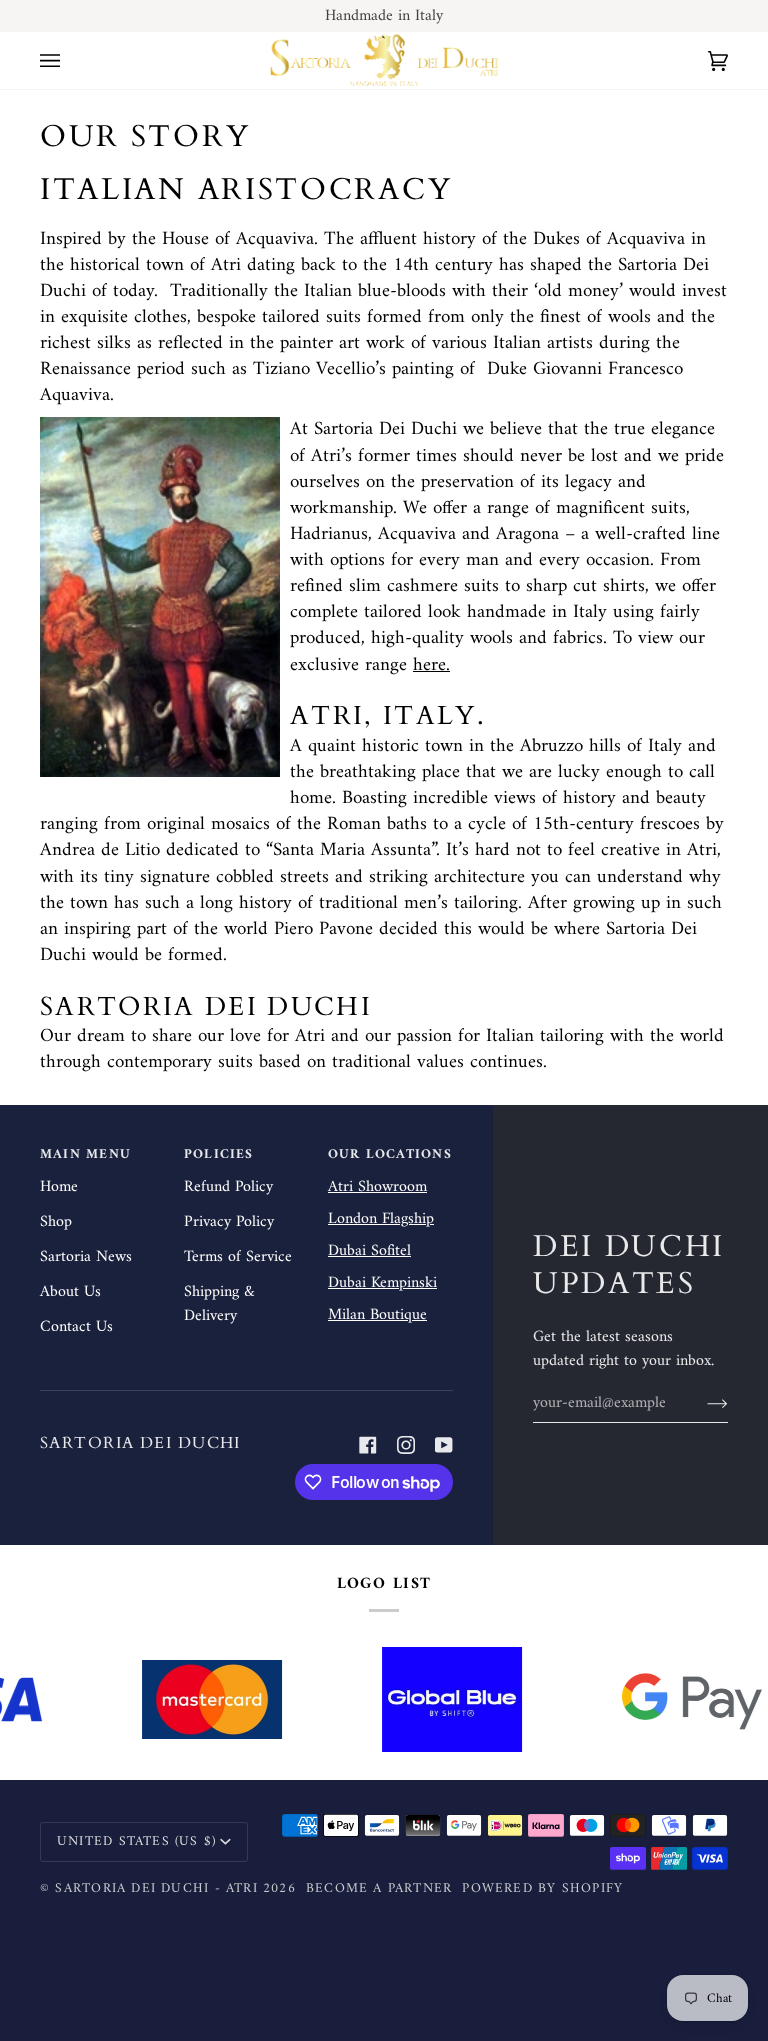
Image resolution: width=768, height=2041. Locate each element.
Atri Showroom (377, 1187)
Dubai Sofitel (369, 1251)
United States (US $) (136, 1842)
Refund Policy (228, 1187)
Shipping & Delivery (219, 1304)
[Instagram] (406, 1445)
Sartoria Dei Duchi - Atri (156, 1889)
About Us (70, 1292)
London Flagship (381, 1219)
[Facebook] (368, 1445)
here (429, 664)
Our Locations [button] (390, 1156)
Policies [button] (219, 1156)
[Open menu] (70, 60)
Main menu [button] (85, 1156)
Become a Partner (379, 1889)
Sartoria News (86, 1257)
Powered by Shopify (542, 1889)
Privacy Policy (229, 1222)
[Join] (701, 1403)
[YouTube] (444, 1445)
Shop (56, 1222)
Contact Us (76, 1327)
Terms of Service (238, 1257)
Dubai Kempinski (382, 1283)
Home (59, 1187)
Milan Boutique (377, 1315)
